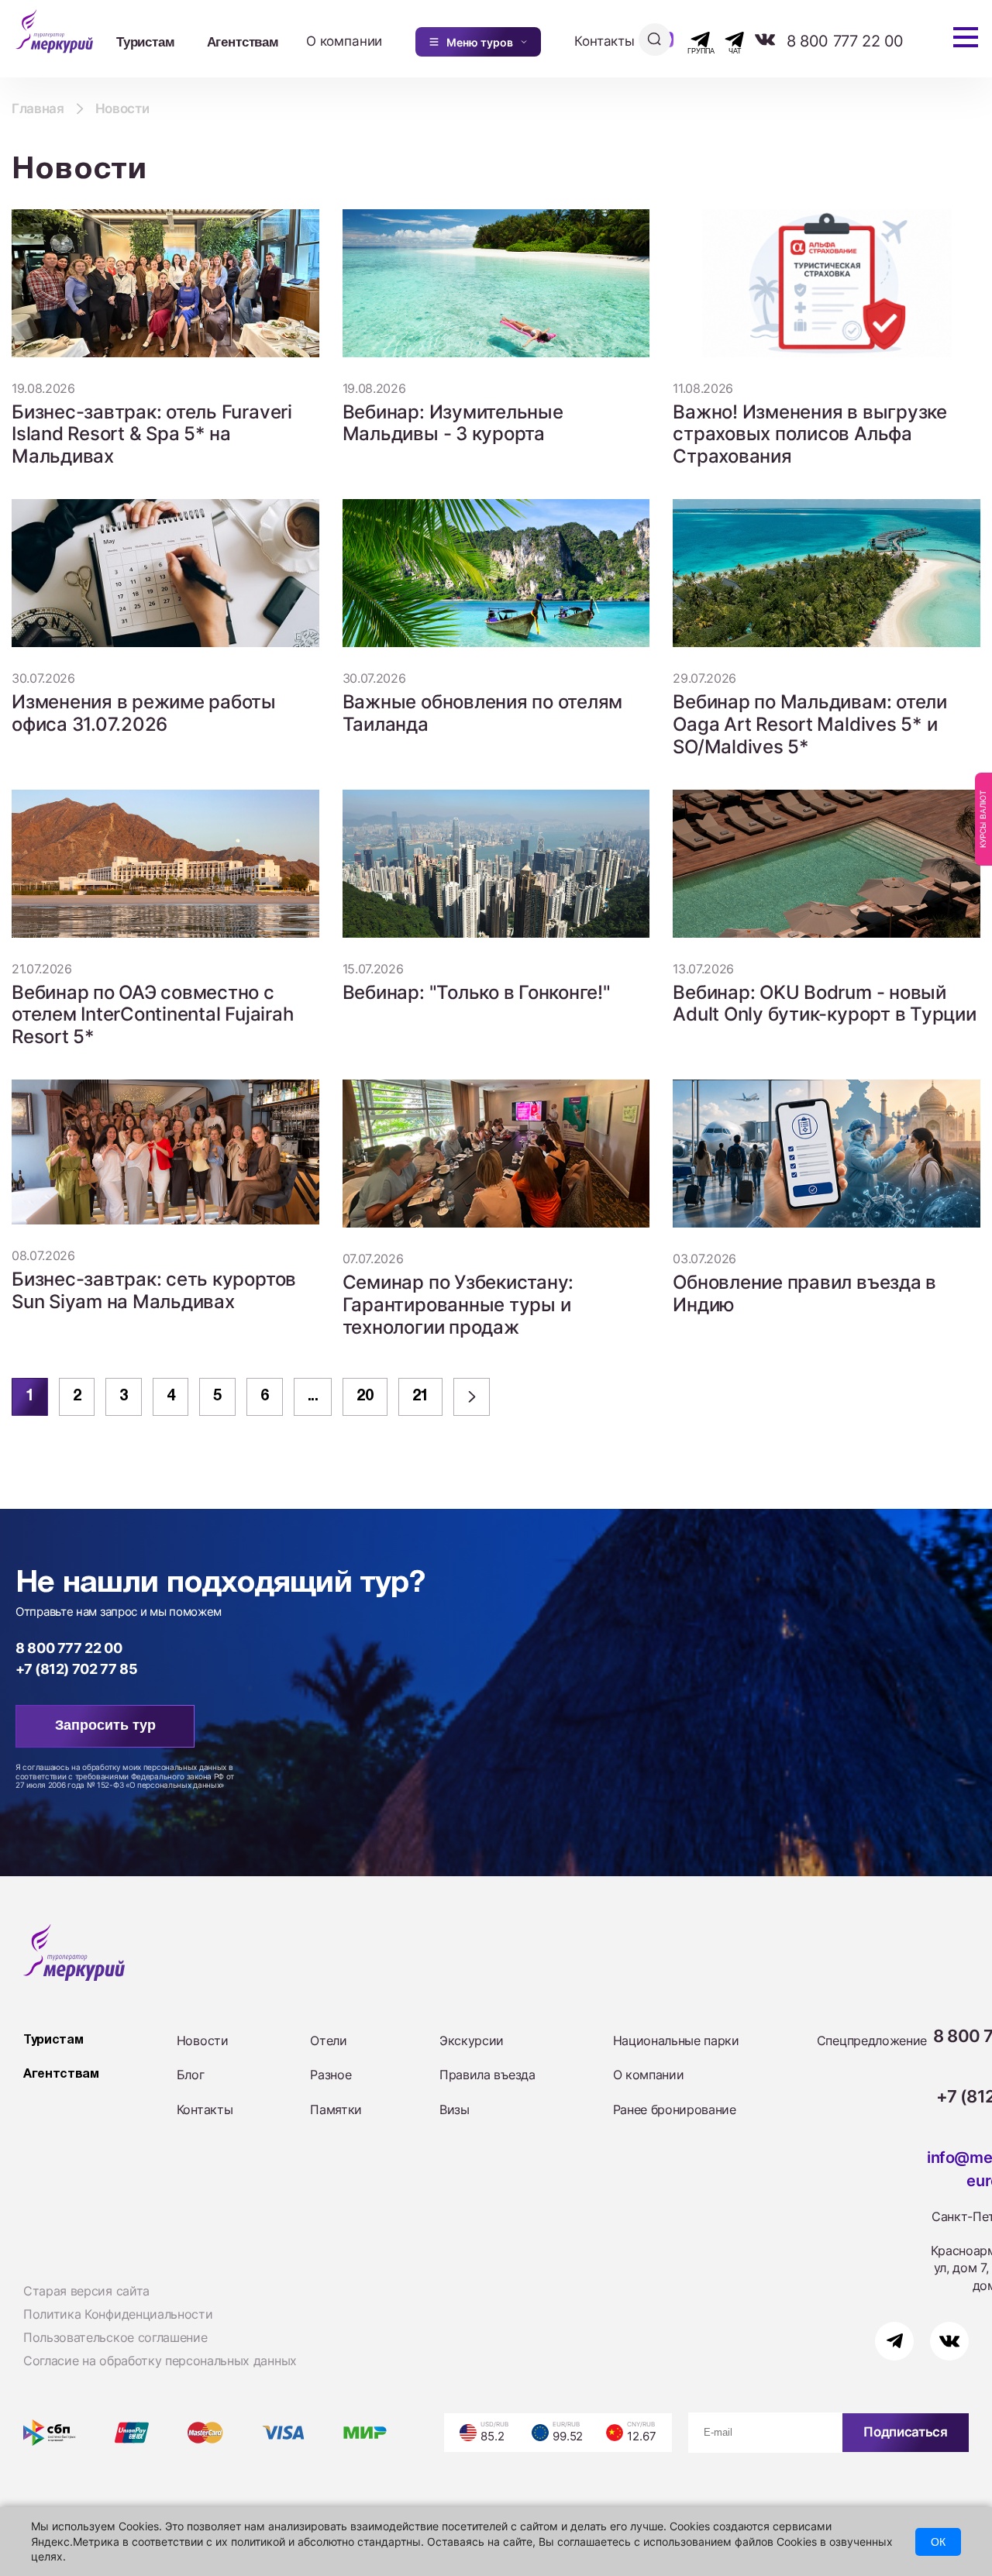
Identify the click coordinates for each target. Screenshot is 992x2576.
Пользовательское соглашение (115, 2337)
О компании (344, 41)
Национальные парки (676, 2040)
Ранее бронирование (675, 2109)
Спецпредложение (872, 2040)
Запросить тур (105, 1725)
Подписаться (905, 2432)
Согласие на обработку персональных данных (160, 2361)
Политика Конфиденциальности (118, 2314)
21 (420, 1396)
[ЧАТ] (726, 40)
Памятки (336, 2109)
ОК (938, 2542)
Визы (455, 2109)
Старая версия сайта (86, 2291)
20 (365, 1396)
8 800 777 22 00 (845, 41)
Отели (328, 2040)
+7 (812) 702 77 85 (77, 1669)
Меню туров (480, 42)
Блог (191, 2075)
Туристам (146, 41)
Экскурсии (472, 2040)
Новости (203, 2040)
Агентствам (243, 41)
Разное (331, 2075)
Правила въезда (487, 2075)
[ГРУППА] (687, 40)
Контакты (604, 41)
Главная (38, 108)
